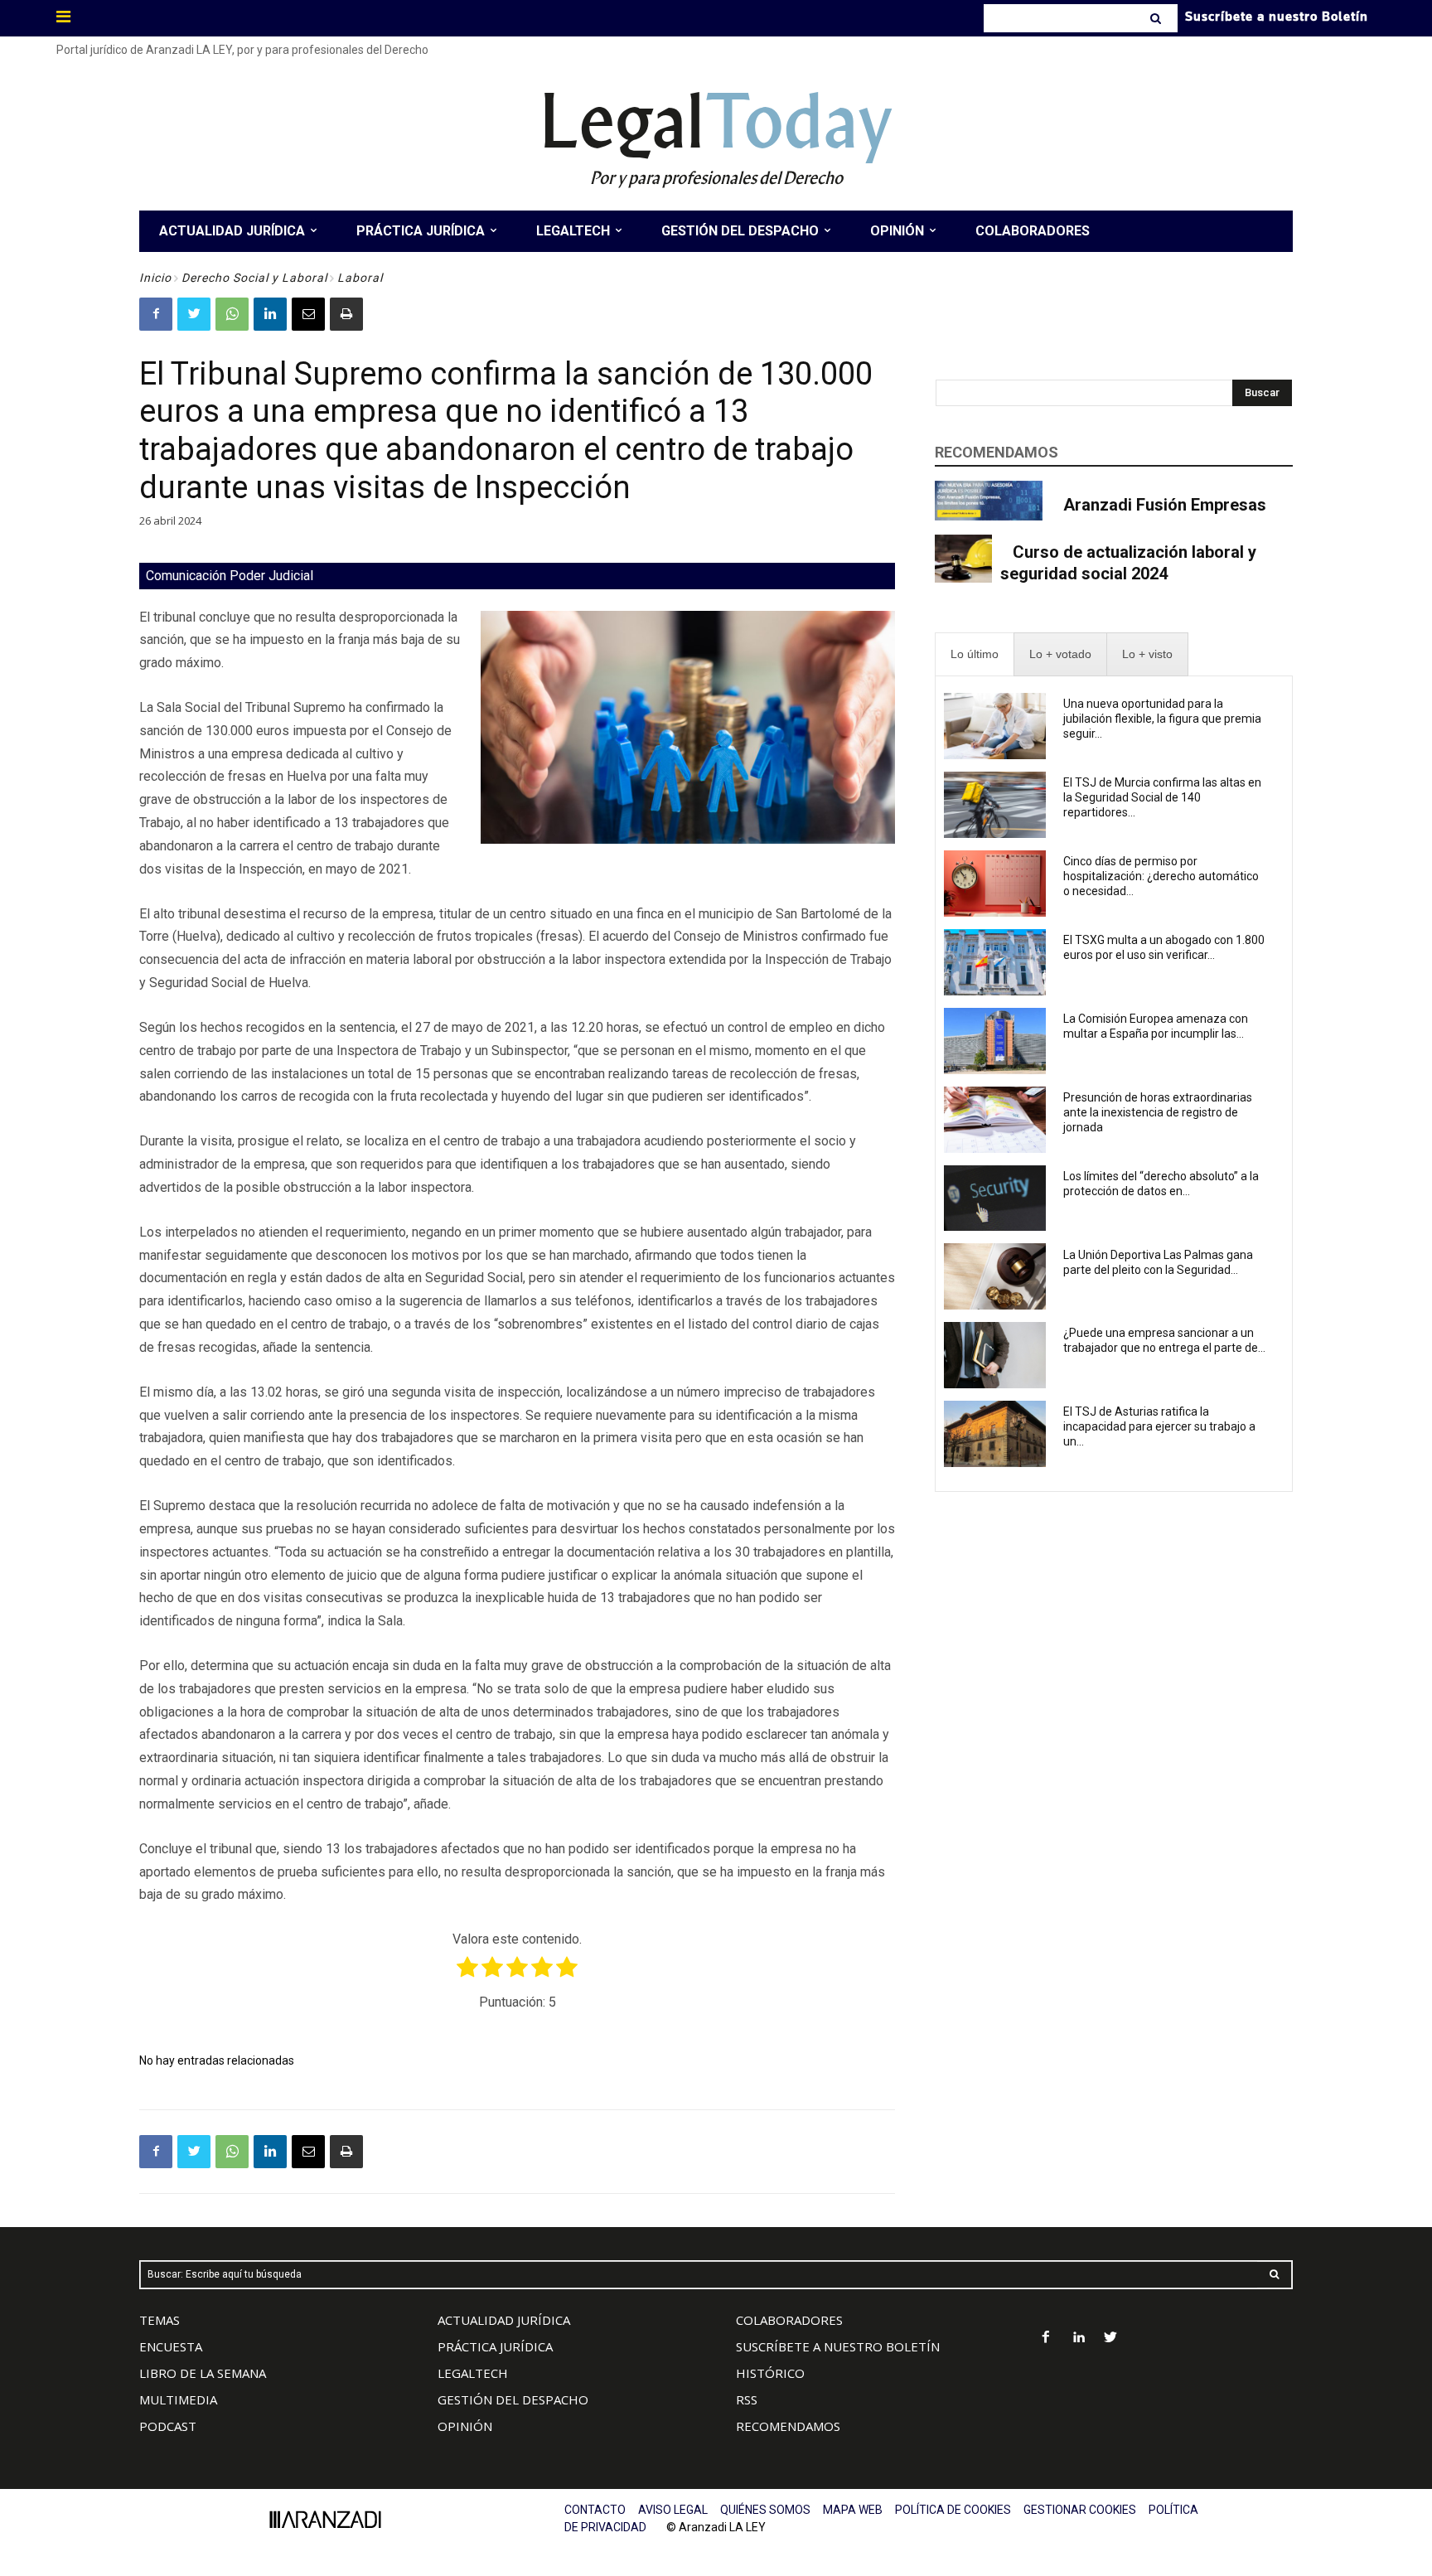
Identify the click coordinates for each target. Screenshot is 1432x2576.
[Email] (308, 314)
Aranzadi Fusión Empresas (1165, 505)
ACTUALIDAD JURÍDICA (504, 2320)
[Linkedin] (270, 314)
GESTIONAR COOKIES (1080, 2510)
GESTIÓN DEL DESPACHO (513, 2399)
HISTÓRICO (770, 2373)
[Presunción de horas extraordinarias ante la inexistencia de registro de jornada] (995, 1120)
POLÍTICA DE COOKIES (953, 2510)
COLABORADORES (789, 2320)
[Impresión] (346, 314)
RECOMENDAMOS (788, 2426)
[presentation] (975, 654)
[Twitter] (194, 314)
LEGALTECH (473, 2373)
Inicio (155, 278)
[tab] (975, 654)
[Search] (1157, 18)
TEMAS (160, 2320)
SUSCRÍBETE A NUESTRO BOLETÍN (838, 2346)
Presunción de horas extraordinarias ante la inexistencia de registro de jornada (1158, 1112)
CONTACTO (595, 2510)
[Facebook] (156, 314)
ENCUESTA (171, 2346)
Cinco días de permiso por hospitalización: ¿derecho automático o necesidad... (1161, 876)
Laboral (360, 278)
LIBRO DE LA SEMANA (203, 2373)
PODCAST (168, 2426)
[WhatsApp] (232, 314)
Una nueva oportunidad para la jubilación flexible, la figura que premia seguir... (1162, 719)
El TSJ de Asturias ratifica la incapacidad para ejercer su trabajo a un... (1159, 1426)
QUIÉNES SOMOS (765, 2510)
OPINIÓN (465, 2426)
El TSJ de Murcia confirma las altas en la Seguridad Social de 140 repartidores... (1162, 797)
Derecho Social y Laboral (254, 278)
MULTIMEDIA (178, 2399)
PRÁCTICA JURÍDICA (495, 2346)
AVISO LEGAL (673, 2510)
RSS (747, 2399)
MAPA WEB (853, 2510)
